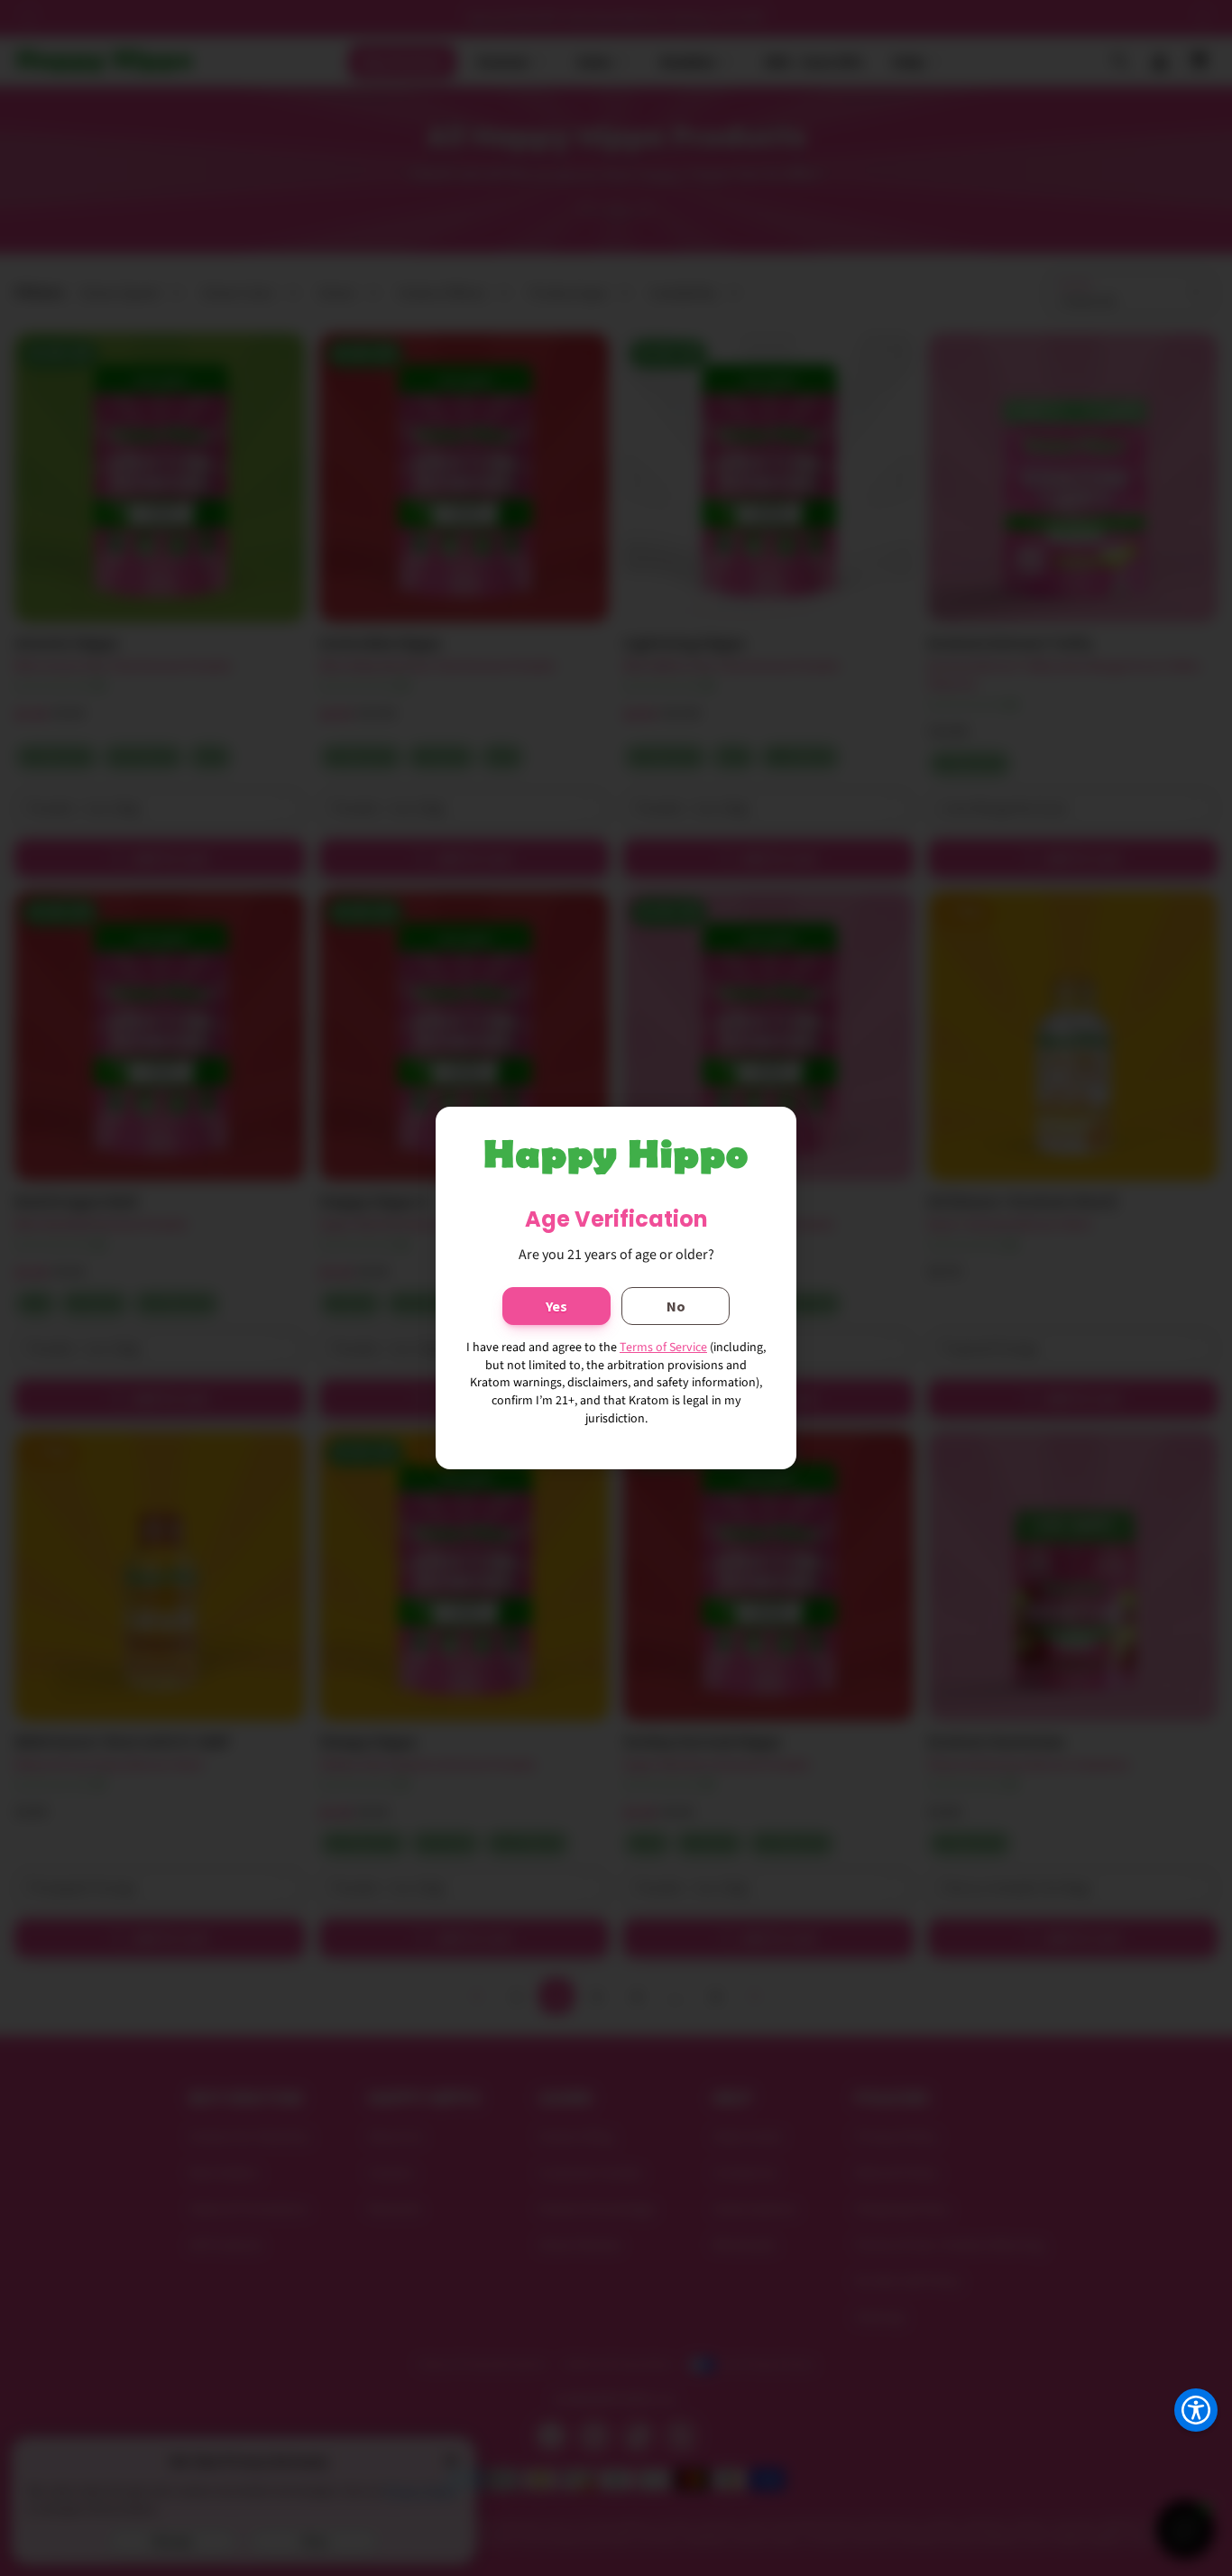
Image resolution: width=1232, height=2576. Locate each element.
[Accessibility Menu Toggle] (1196, 2410)
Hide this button (1182, 2455)
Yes (556, 1306)
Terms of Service (663, 1348)
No (676, 1306)
